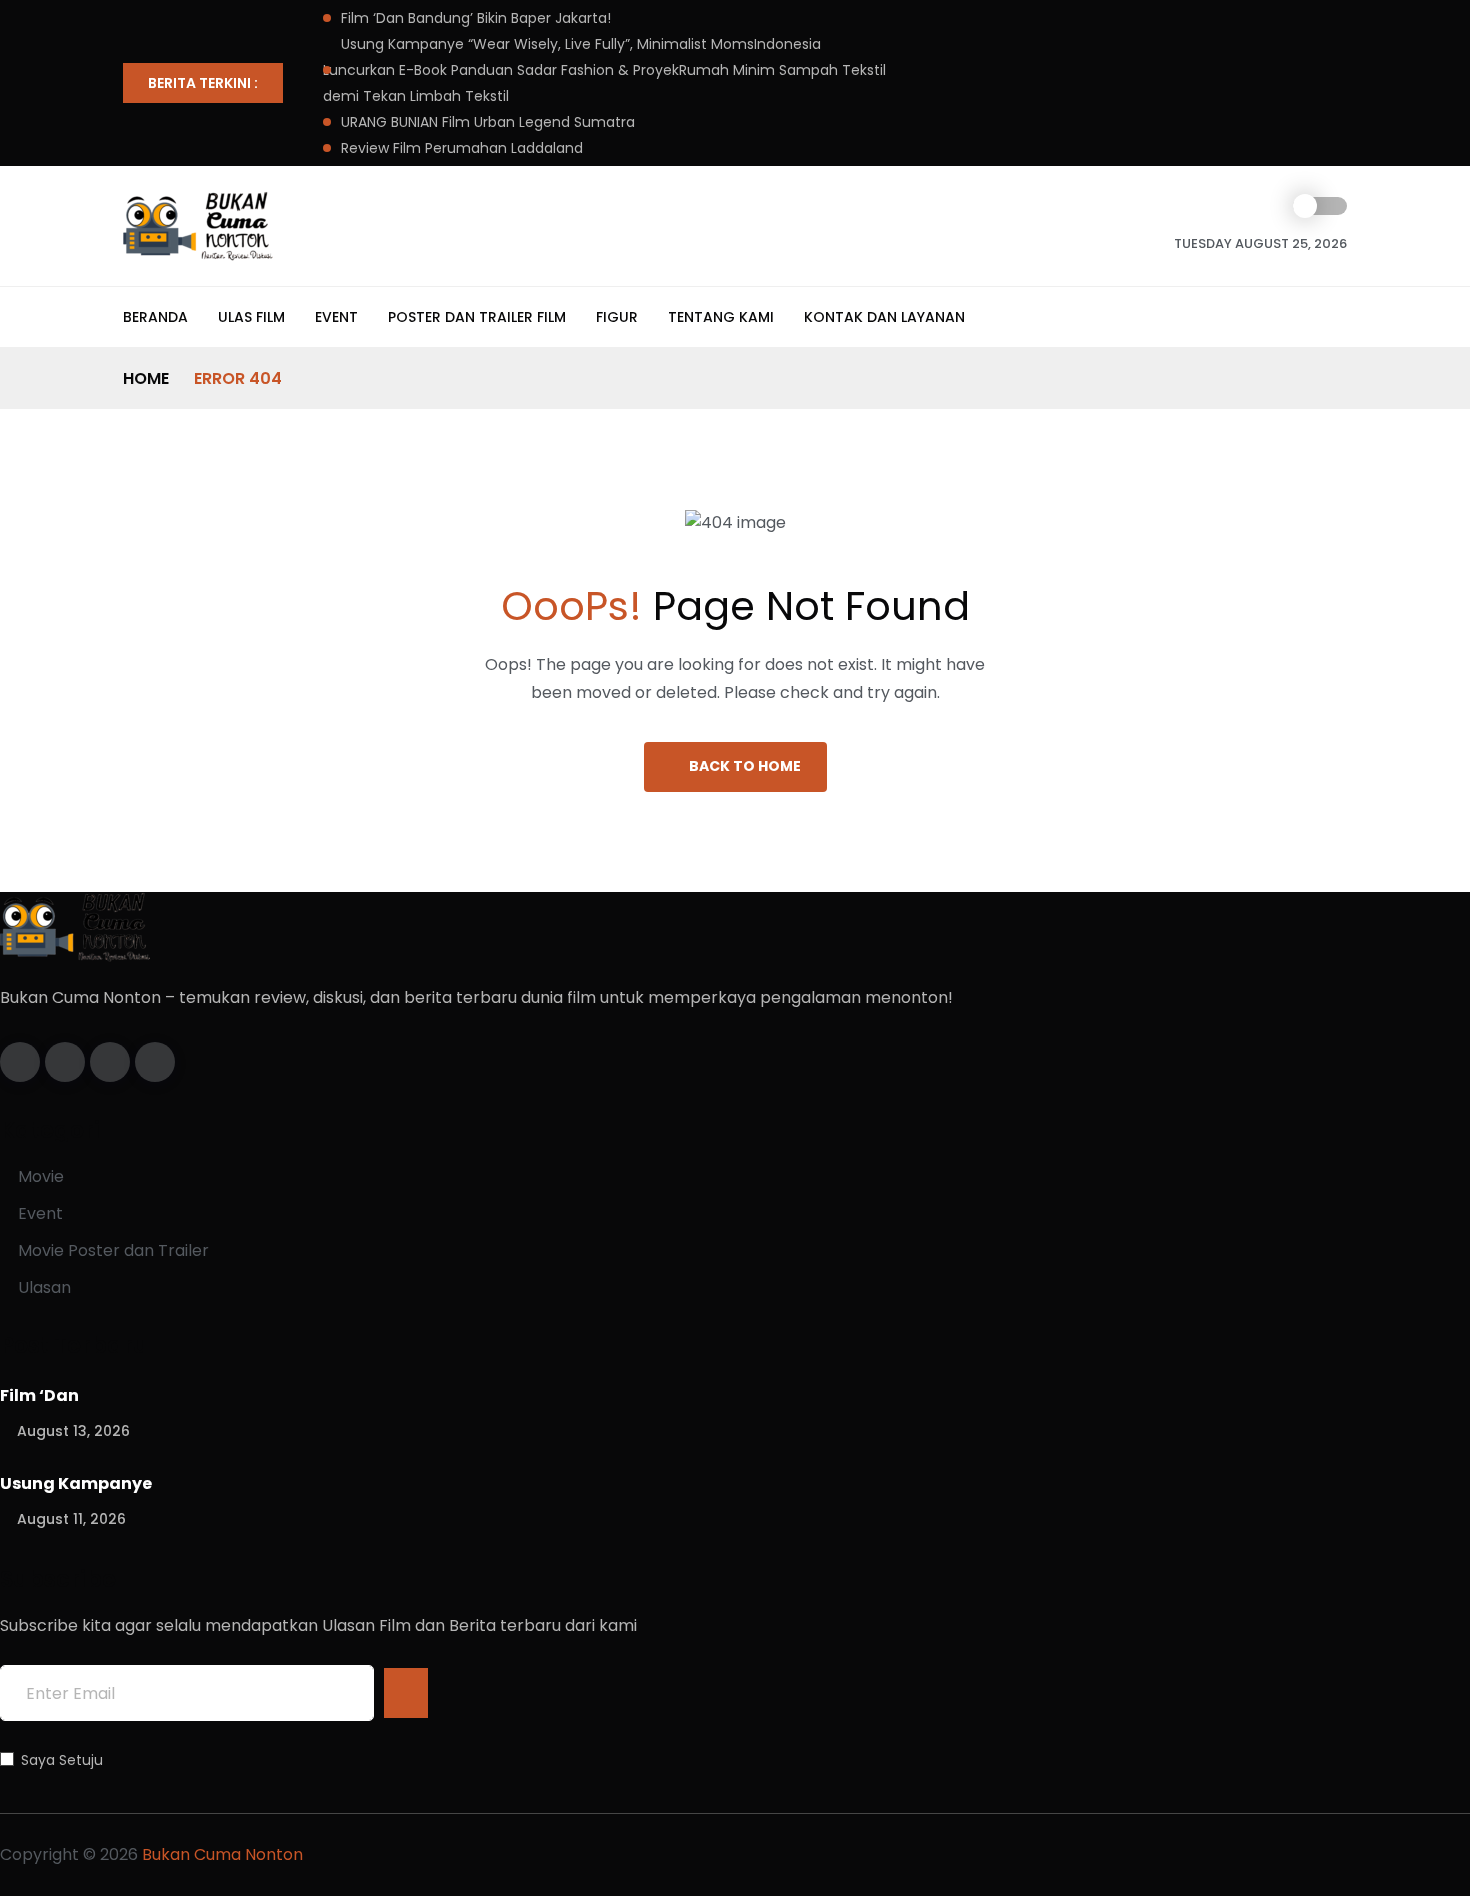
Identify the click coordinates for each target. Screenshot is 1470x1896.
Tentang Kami (721, 317)
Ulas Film (251, 317)
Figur (617, 317)
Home (146, 378)
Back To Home (745, 766)
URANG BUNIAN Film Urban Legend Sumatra (488, 122)
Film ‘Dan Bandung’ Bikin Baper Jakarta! (476, 18)
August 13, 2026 (73, 1431)
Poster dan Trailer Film (477, 317)
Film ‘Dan (39, 1395)
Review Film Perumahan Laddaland (462, 148)
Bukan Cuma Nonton (220, 1854)
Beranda (155, 317)
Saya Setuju (62, 1760)
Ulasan (44, 1287)
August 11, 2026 (71, 1519)
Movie (41, 1176)
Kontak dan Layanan (884, 317)
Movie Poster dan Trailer (113, 1250)
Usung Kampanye (76, 1483)
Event (336, 317)
